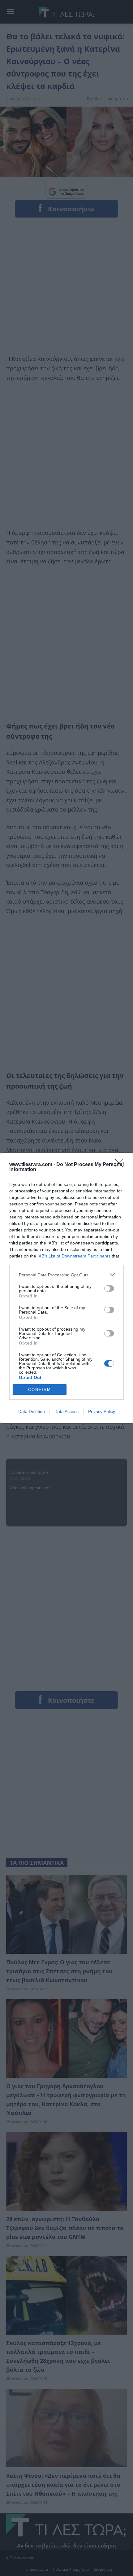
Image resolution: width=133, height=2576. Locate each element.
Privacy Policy (102, 1411)
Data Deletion (32, 1411)
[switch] (109, 1288)
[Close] (121, 1165)
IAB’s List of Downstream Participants (74, 1256)
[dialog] (66, 1288)
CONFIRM (40, 1390)
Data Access (66, 1411)
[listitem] (66, 1275)
